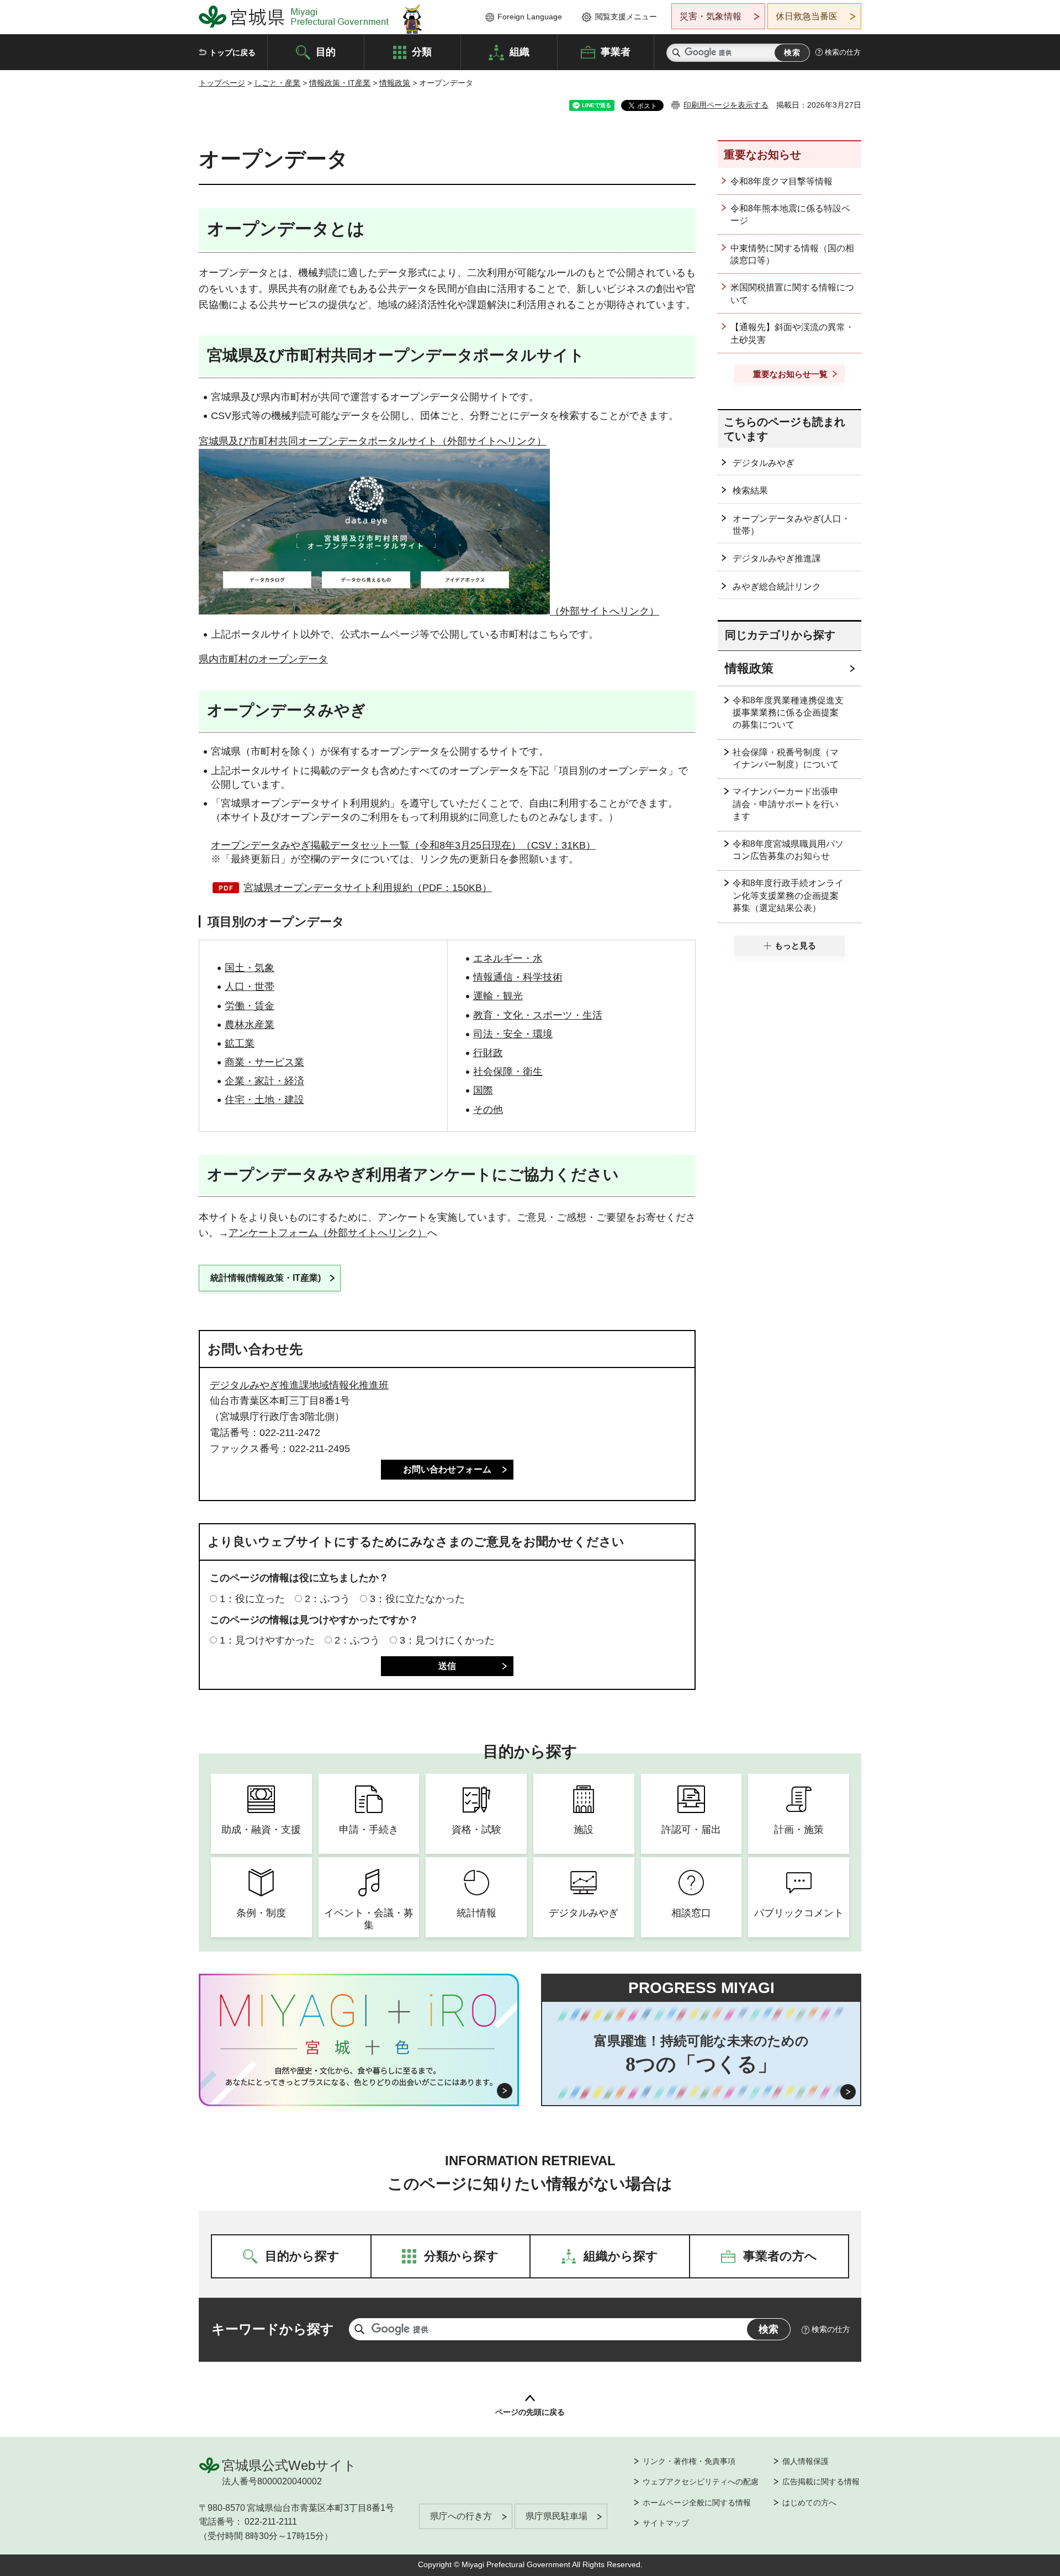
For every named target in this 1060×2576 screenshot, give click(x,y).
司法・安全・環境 (513, 1034)
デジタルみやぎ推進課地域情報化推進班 (299, 1385)
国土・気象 (250, 968)
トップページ (222, 83)
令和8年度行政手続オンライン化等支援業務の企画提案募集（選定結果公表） (788, 895)
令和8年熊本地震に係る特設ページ (790, 214)
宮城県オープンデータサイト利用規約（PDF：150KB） (368, 888)
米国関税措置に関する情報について (792, 293)
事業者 (616, 51)
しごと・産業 (277, 83)
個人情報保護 (805, 2461)
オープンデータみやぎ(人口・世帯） (791, 525)
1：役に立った (252, 1599)
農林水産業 (250, 1025)
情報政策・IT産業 (340, 83)
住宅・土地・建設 (264, 1100)
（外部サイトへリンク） (605, 611)
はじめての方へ (809, 2503)
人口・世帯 (250, 987)
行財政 (488, 1053)
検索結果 (750, 491)
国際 (483, 1090)
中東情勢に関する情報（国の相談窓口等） (792, 254)
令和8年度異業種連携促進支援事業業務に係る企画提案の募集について (788, 713)
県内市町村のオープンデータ (263, 659)
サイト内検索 (676, 53)
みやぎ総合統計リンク (777, 587)
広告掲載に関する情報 (821, 2482)
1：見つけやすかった (267, 1640)
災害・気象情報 (711, 16)
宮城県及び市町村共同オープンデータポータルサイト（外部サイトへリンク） (373, 441)
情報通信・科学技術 (518, 977)
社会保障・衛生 (508, 1072)
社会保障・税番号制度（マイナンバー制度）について (786, 758)
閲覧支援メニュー (626, 17)
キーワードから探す (273, 2329)
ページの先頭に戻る (530, 2412)
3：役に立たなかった (417, 1599)
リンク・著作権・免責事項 (689, 2461)
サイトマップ (666, 2523)
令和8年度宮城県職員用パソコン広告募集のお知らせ (788, 850)
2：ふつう (327, 1599)
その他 (488, 1110)
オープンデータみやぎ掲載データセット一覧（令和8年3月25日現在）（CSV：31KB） (403, 845)
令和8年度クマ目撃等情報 (781, 181)
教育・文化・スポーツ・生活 (538, 1015)
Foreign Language (530, 17)
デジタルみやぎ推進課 (777, 558)
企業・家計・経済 (264, 1081)
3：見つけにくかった (447, 1640)
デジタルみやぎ (764, 463)
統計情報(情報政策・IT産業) (266, 1278)
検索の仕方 (843, 52)
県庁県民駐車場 (556, 2516)
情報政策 (395, 83)
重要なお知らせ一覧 (790, 374)
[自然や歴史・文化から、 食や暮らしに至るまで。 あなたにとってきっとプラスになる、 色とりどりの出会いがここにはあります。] (359, 2076)
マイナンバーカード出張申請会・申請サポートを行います (786, 804)
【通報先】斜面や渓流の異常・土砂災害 (792, 333)
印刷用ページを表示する (726, 105)
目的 (326, 51)
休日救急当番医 (807, 16)
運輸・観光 (498, 996)
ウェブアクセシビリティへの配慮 (701, 2482)
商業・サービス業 (264, 1062)
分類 (422, 51)
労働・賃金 (250, 1006)
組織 (520, 51)
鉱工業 (240, 1043)
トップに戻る (232, 52)
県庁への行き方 (461, 2516)
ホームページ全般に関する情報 (697, 2503)
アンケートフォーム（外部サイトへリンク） (328, 1233)
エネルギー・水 (508, 958)
